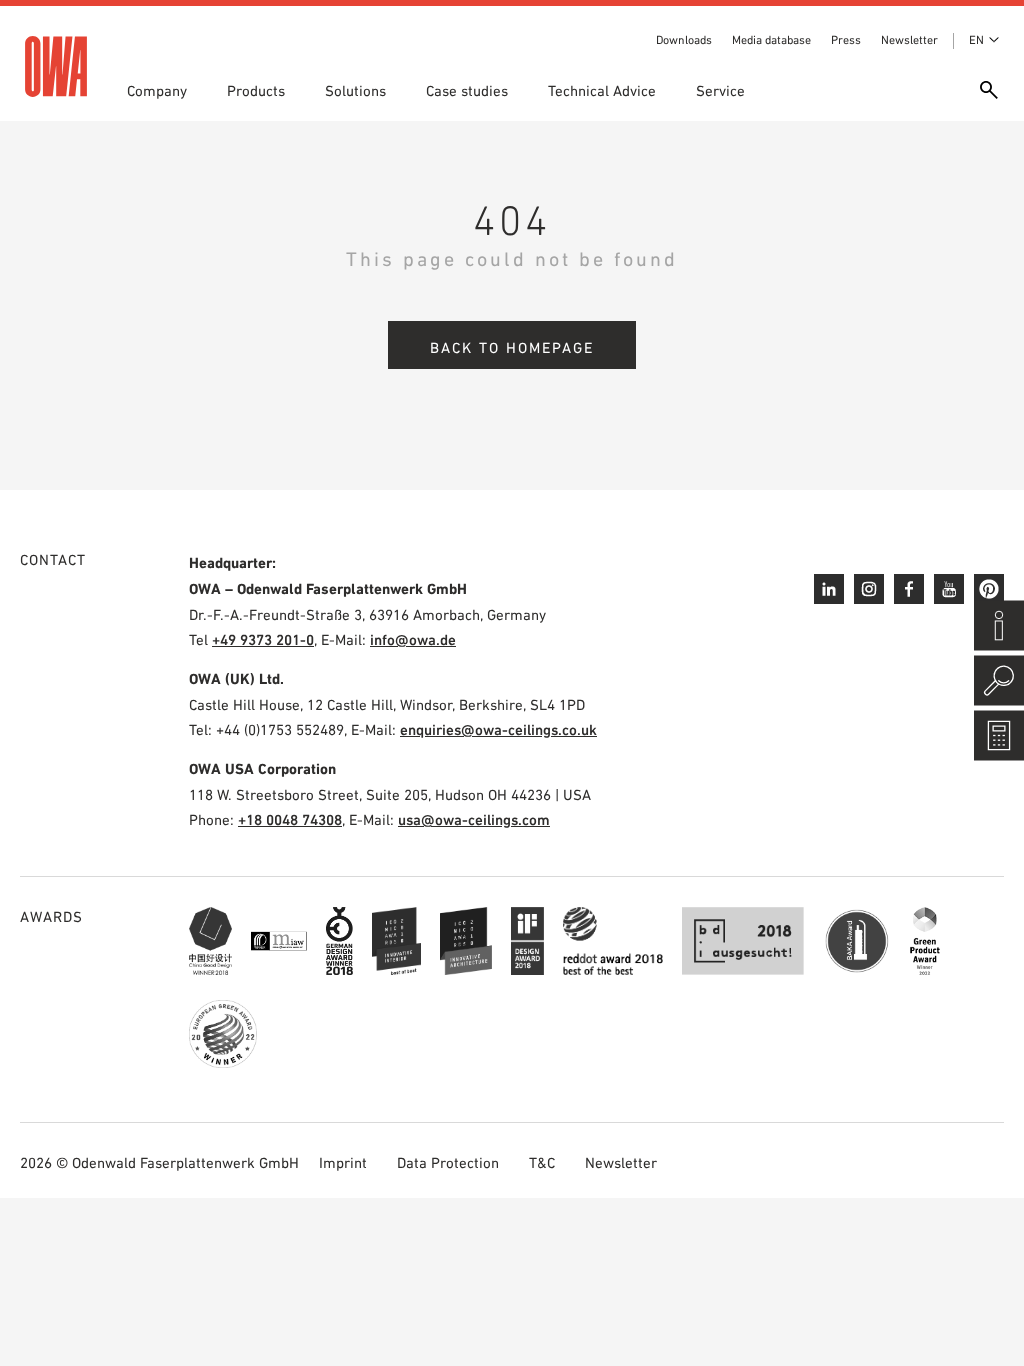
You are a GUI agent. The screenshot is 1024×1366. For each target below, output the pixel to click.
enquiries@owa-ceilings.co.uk (498, 729)
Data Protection (448, 1162)
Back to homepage (512, 347)
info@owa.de (413, 639)
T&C (542, 1162)
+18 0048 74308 (290, 819)
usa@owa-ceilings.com (474, 819)
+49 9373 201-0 (263, 639)
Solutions (355, 90)
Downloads (684, 40)
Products (256, 90)
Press (846, 40)
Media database (771, 40)
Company (157, 90)
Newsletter (909, 40)
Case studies (467, 90)
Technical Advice (602, 90)
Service (720, 90)
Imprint (343, 1162)
